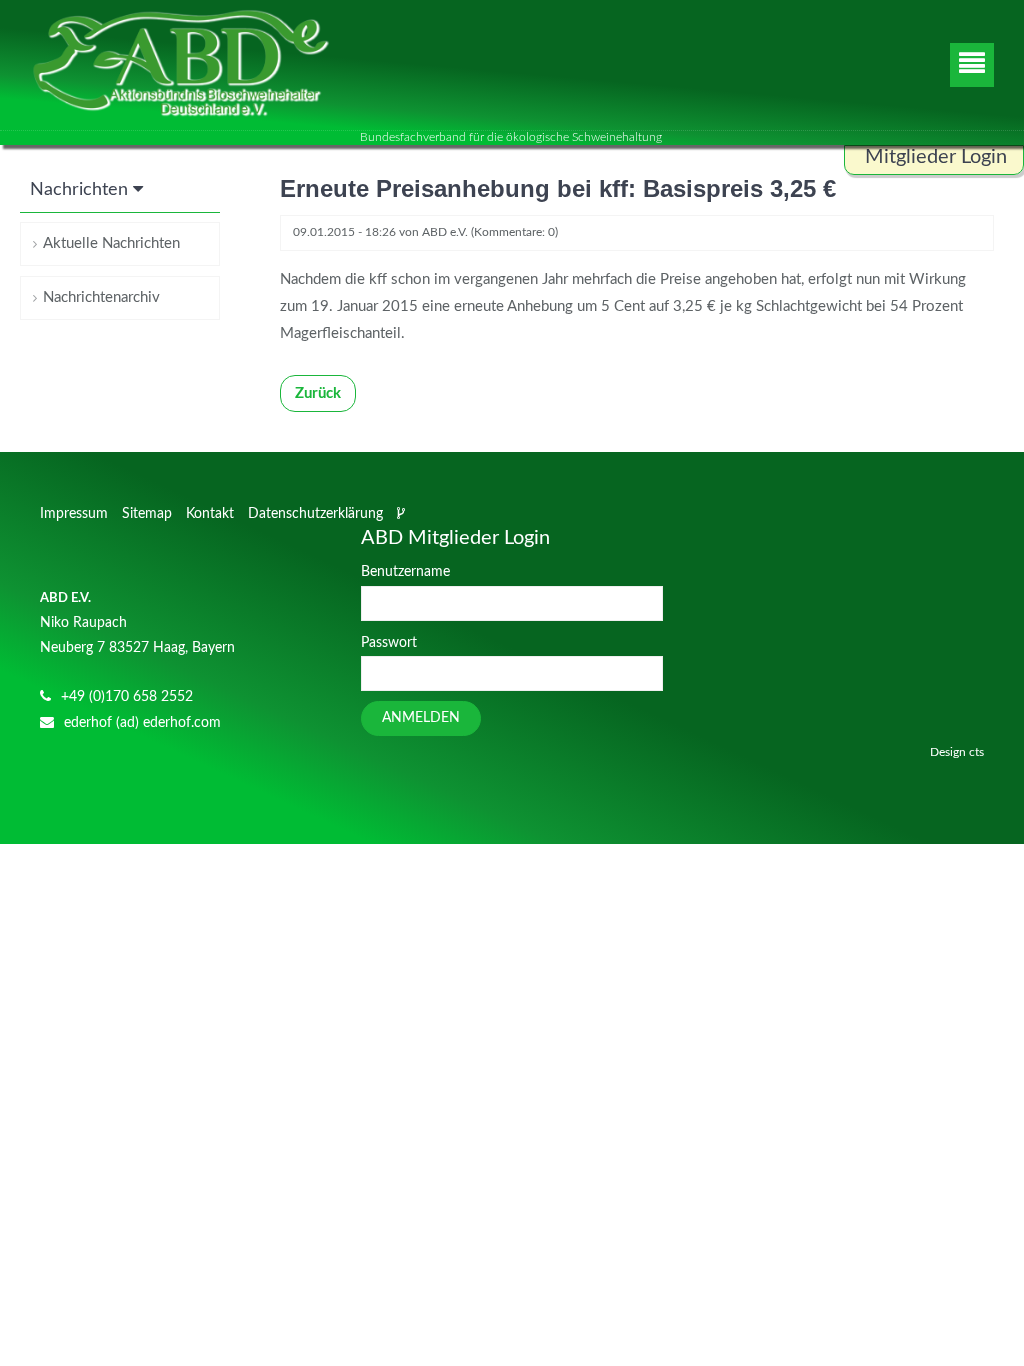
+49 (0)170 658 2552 (127, 697)
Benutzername (405, 572)
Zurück (318, 393)
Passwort (389, 643)
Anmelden (421, 718)
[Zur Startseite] (180, 65)
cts (976, 752)
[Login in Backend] (403, 514)
